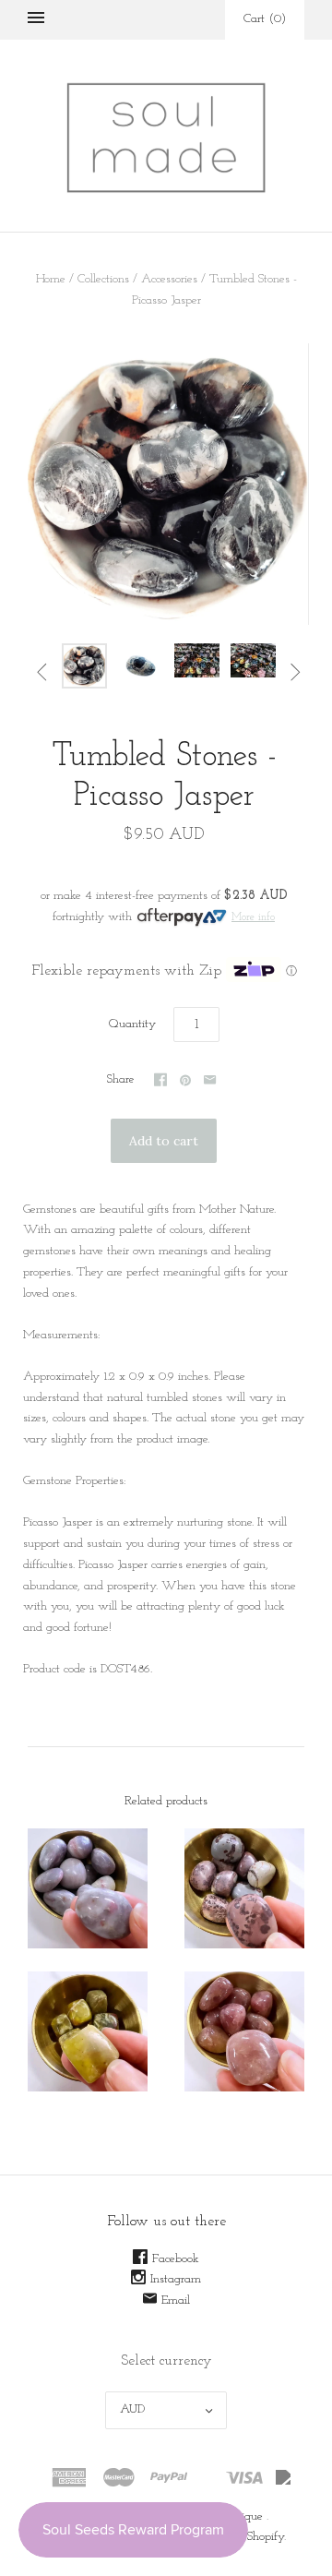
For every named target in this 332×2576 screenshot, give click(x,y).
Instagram (176, 2279)
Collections (103, 279)
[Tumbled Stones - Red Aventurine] (244, 2031)
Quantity (132, 1024)
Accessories (169, 279)
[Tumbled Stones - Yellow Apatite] (88, 2031)
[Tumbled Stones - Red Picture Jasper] (244, 1888)
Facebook (176, 2259)
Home (51, 279)
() (265, 19)
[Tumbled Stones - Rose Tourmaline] (88, 1888)
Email (176, 2300)
